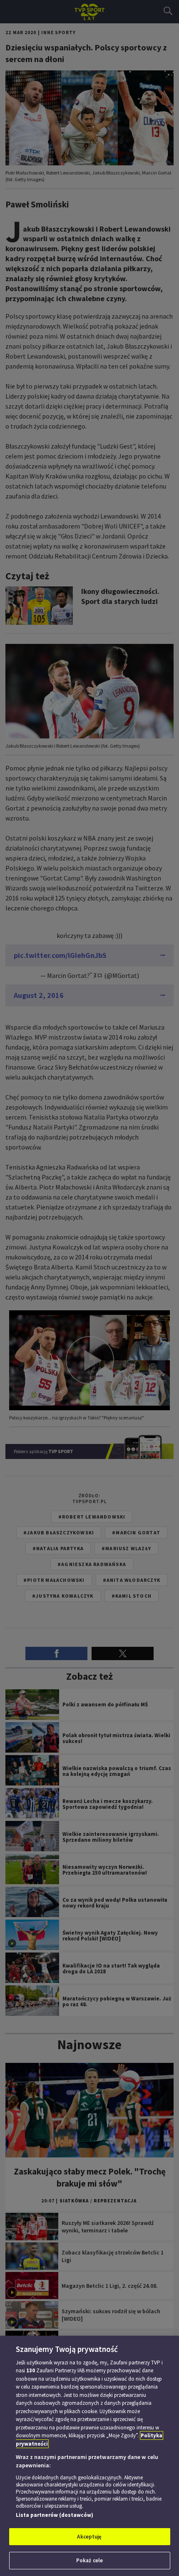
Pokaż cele (89, 2560)
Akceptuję (89, 2537)
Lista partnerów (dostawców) (55, 2515)
